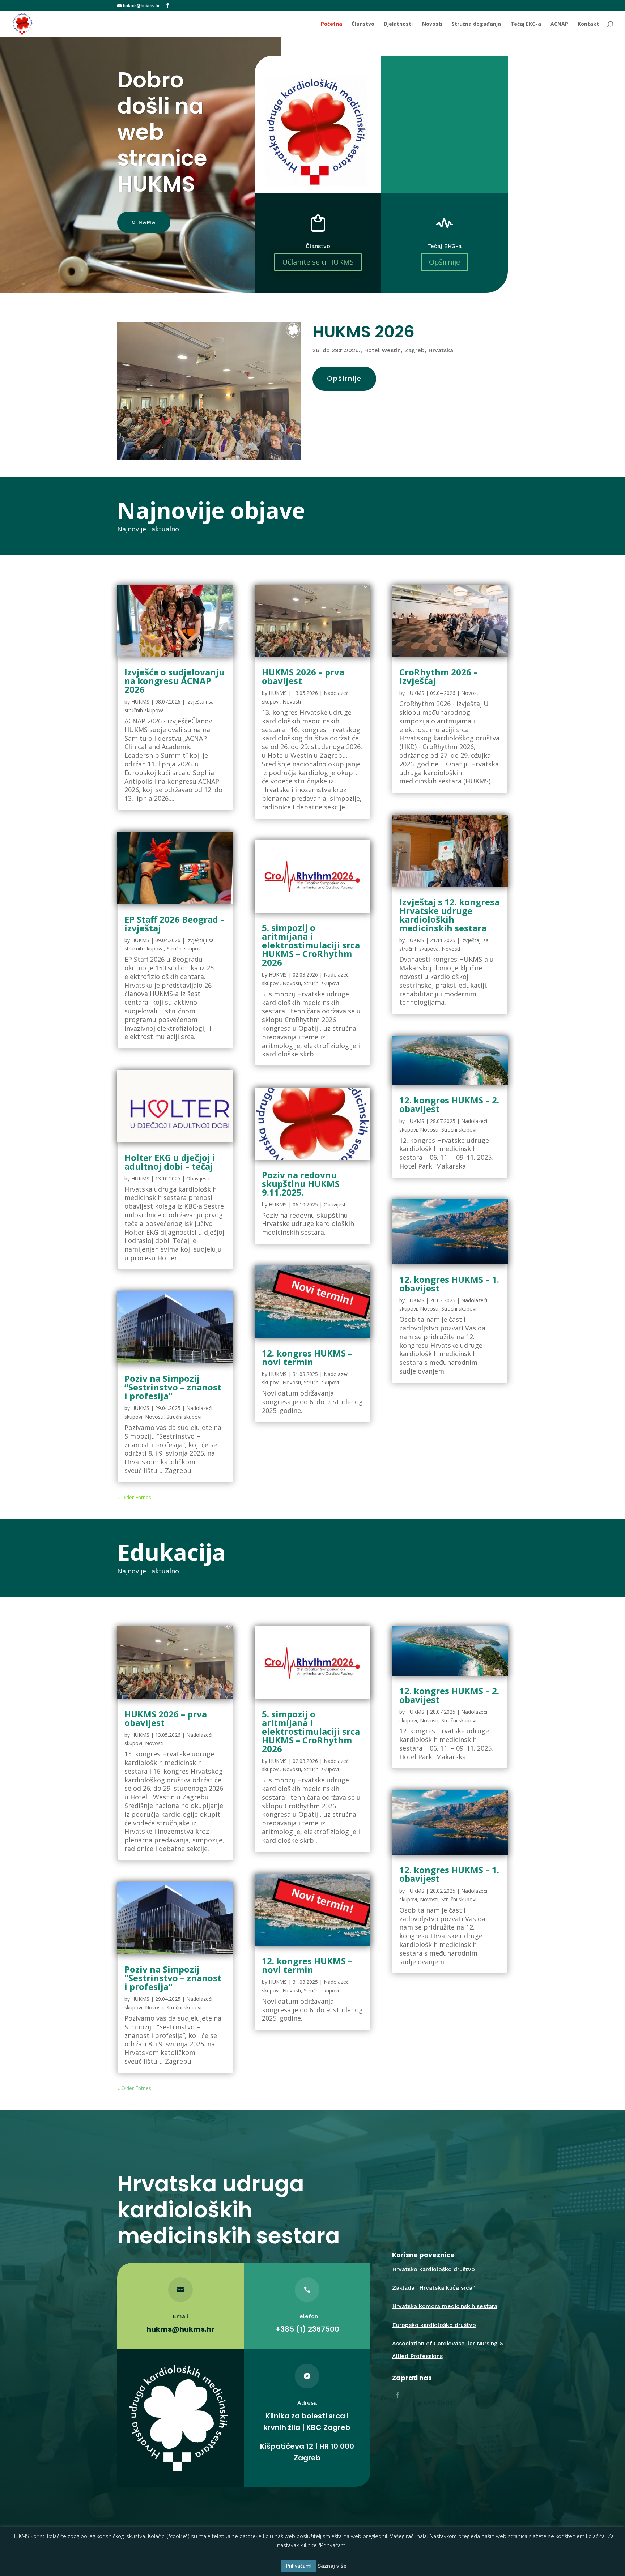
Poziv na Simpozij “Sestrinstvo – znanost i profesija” (173, 1387)
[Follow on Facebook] (398, 2395)
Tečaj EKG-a (526, 24)
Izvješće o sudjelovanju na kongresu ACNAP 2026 (175, 681)
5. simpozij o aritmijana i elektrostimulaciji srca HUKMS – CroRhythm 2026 (311, 945)
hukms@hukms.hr (180, 2329)
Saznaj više (332, 2566)
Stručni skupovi (184, 949)
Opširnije (445, 262)
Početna (331, 24)
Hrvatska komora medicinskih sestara (445, 2306)
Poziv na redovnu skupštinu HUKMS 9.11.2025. (301, 1184)
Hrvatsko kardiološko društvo (433, 2269)
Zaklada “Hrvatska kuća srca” (433, 2288)
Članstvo (363, 24)
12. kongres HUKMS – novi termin (307, 1357)
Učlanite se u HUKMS (318, 262)
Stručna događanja (476, 24)
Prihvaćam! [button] (299, 2566)
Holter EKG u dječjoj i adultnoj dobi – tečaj (170, 1162)
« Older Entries (134, 1497)
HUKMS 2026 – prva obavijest (303, 676)
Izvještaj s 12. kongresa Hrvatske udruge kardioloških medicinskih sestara (449, 915)
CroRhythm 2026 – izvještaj (439, 676)
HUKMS (140, 702)
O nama (144, 222)
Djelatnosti (398, 24)
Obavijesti (198, 1178)
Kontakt (588, 24)
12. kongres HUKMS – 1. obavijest (449, 1284)
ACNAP (559, 24)
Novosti (432, 24)
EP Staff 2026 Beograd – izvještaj (175, 924)
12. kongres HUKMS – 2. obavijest (449, 1104)
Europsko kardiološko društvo (434, 2325)
